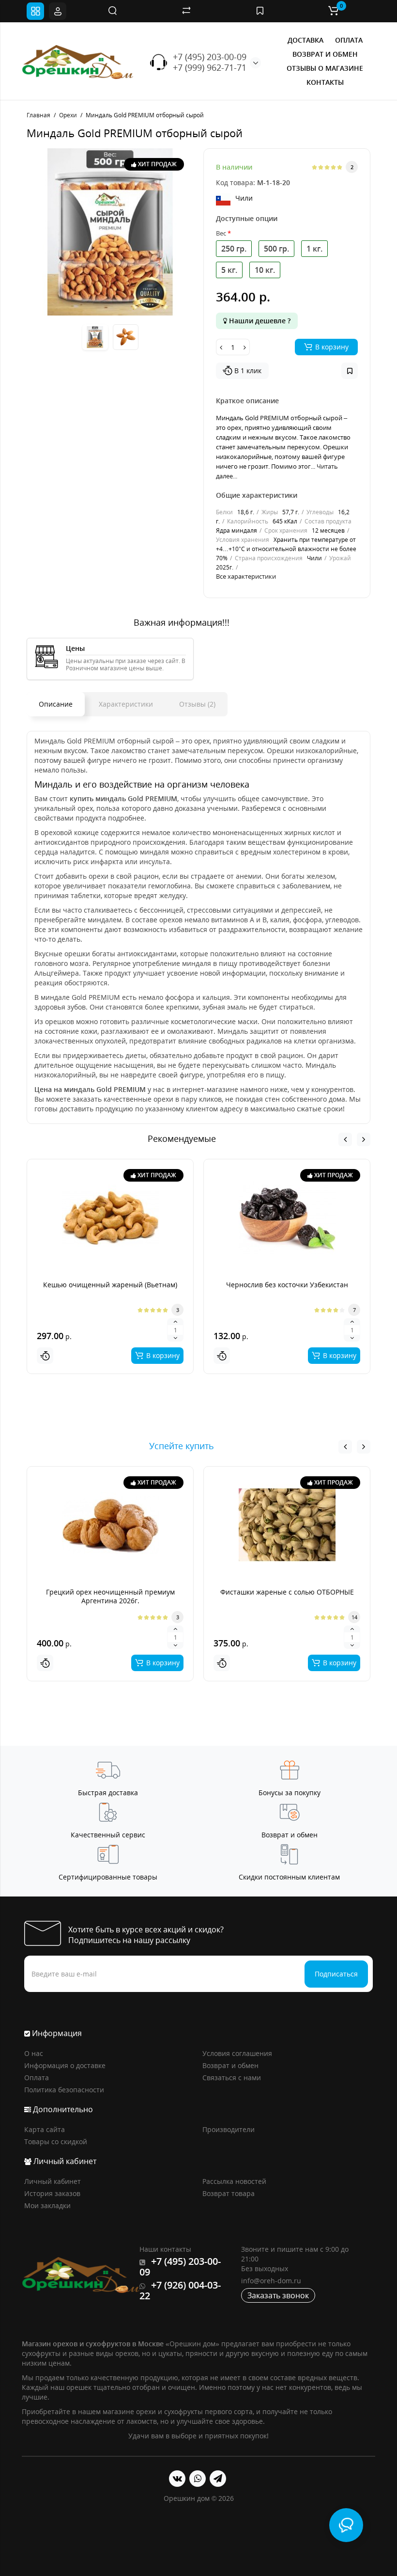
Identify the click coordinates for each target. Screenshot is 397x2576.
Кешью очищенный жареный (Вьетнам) (110, 1285)
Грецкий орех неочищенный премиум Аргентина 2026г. (110, 1596)
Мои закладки (47, 2205)
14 (354, 1617)
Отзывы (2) (197, 704)
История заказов (52, 2193)
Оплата (37, 2078)
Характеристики (126, 704)
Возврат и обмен (230, 2065)
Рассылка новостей (234, 2181)
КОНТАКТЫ (325, 82)
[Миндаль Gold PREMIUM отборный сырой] (110, 232)
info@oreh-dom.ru (271, 2281)
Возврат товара (229, 2193)
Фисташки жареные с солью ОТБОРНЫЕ (287, 1592)
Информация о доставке (65, 2065)
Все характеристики (246, 576)
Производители (229, 2129)
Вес (221, 233)
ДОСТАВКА (305, 40)
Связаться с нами (232, 2078)
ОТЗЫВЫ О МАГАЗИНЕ (325, 68)
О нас (34, 2053)
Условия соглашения (237, 2053)
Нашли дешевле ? (259, 321)
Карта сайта (45, 2129)
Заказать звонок (278, 2295)
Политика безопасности (64, 2090)
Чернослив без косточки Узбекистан (287, 1285)
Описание (56, 704)
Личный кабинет (53, 2181)
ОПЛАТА (349, 40)
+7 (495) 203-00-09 (210, 57)
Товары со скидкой (56, 2141)
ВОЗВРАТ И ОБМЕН (325, 54)
